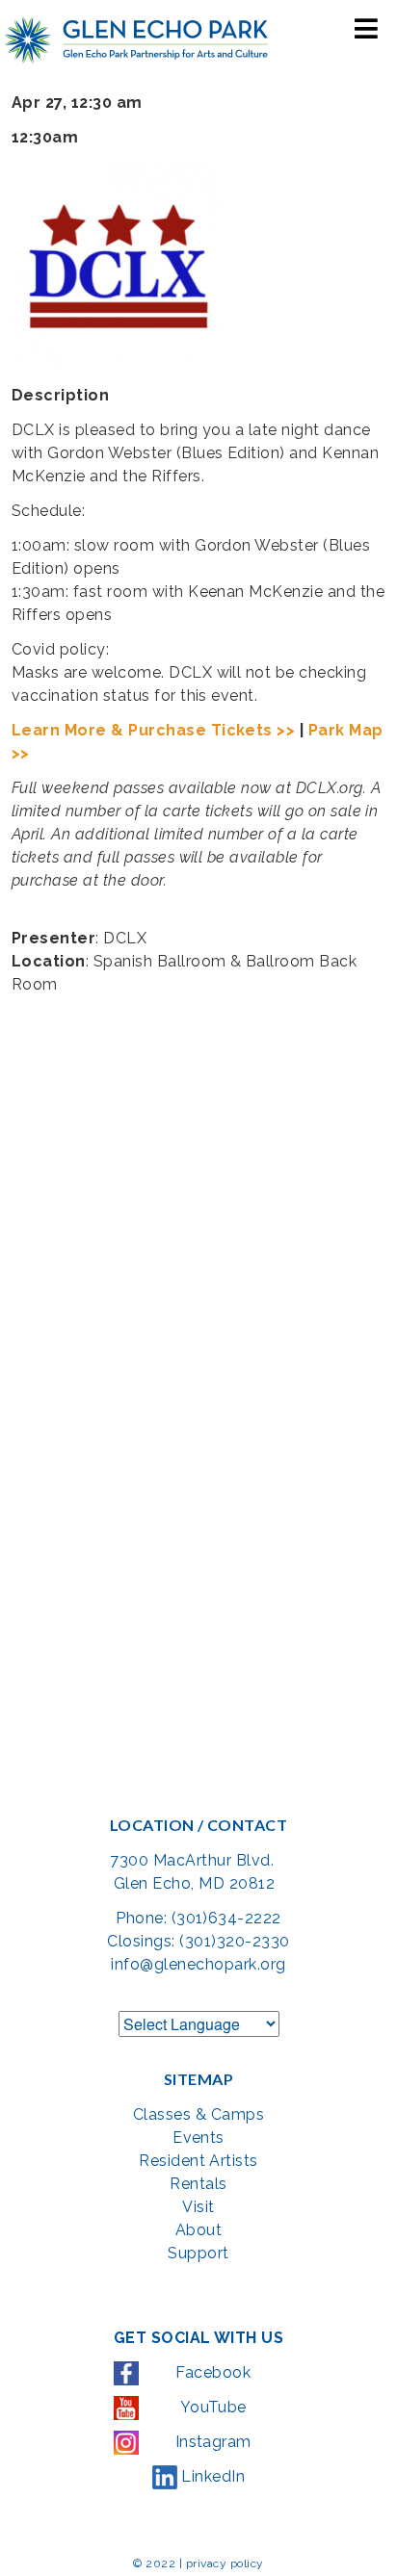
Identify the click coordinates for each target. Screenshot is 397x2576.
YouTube (211, 2407)
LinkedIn (211, 2476)
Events (198, 2138)
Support (198, 2253)
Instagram (211, 2442)
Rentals (198, 2184)
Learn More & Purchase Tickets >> (153, 730)
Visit (198, 2207)
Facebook (211, 2372)
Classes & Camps (198, 2114)
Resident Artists (198, 2161)
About (198, 2230)
